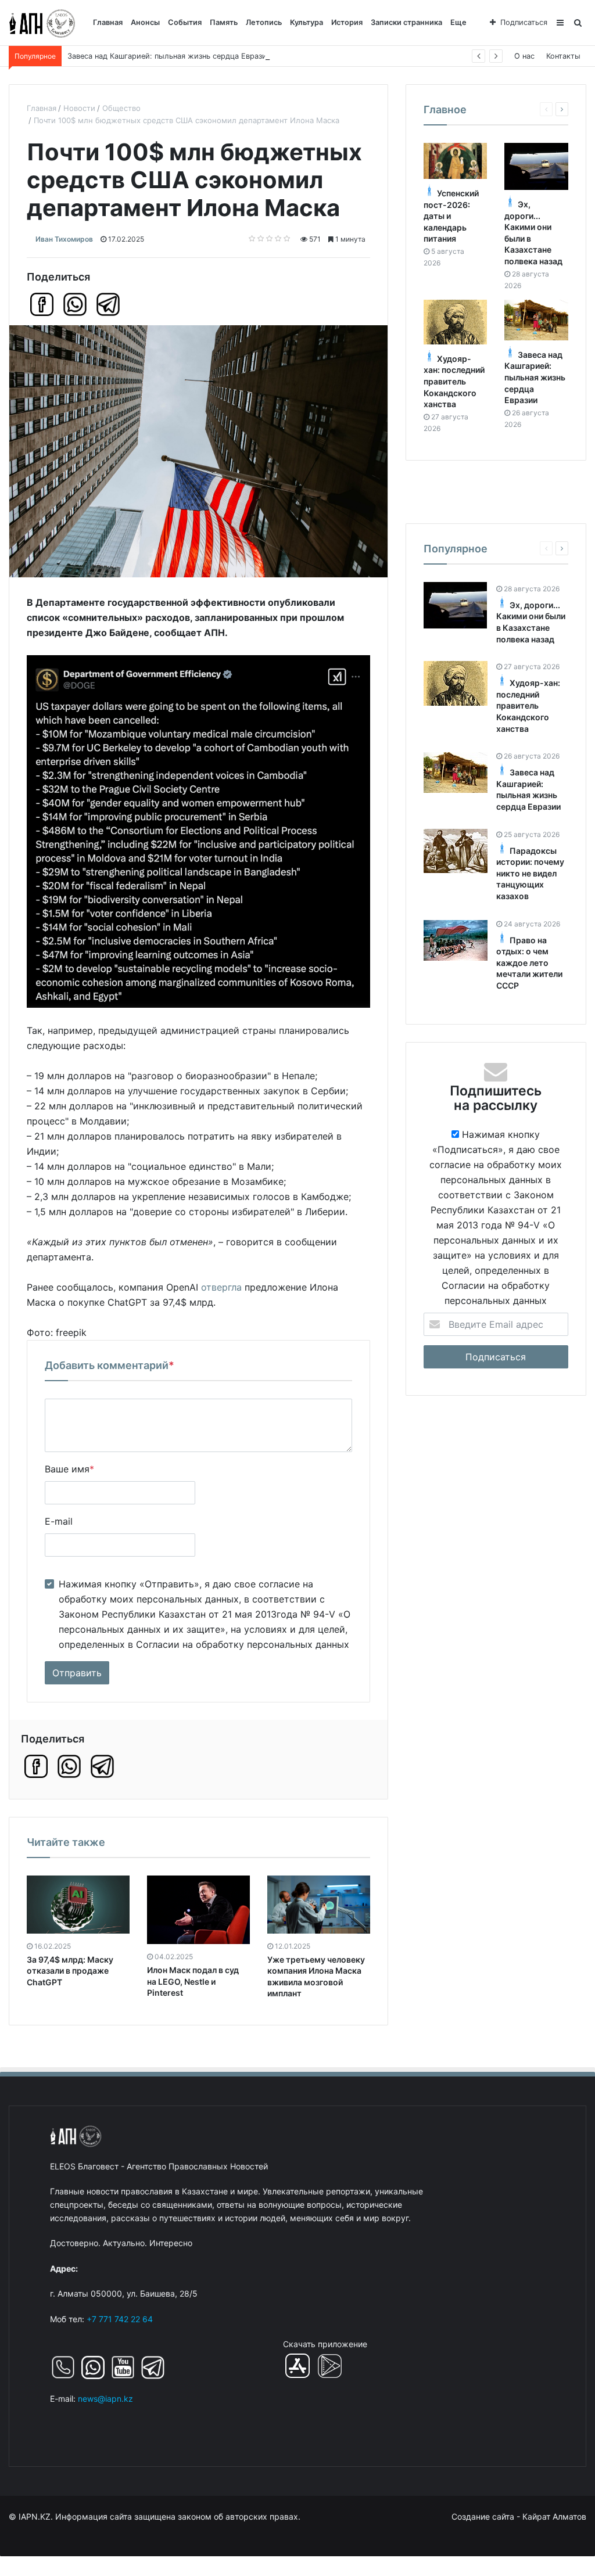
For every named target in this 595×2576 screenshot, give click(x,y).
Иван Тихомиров (64, 239)
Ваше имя (69, 1469)
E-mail (59, 1521)
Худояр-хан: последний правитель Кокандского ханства (454, 381)
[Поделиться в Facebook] (42, 304)
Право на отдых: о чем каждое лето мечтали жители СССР (529, 963)
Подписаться (524, 22)
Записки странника (406, 22)
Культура (307, 22)
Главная (108, 22)
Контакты (563, 56)
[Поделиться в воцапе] (75, 304)
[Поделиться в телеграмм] (108, 304)
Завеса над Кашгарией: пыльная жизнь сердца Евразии (169, 56)
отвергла (221, 1287)
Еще (458, 22)
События (185, 22)
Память (224, 22)
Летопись (264, 22)
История (347, 22)
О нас (524, 56)
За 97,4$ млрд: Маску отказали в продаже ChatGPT (70, 1971)
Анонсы (145, 22)
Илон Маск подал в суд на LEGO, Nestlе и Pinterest (193, 1981)
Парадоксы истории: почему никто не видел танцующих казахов (530, 873)
